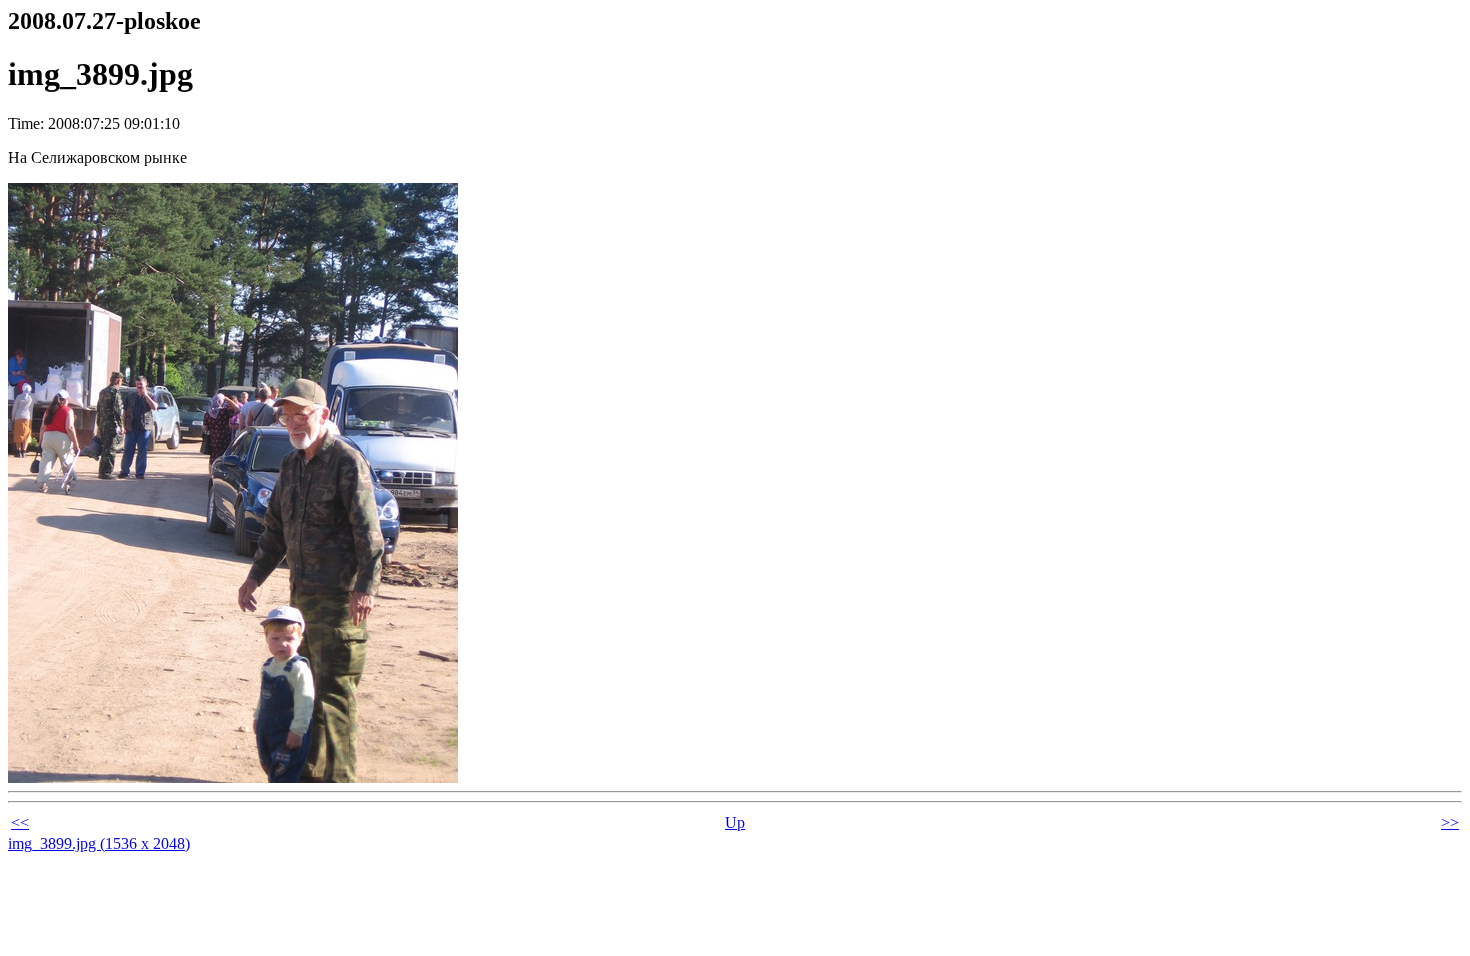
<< (20, 822)
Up (735, 822)
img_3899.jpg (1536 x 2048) (99, 843)
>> (1450, 822)
